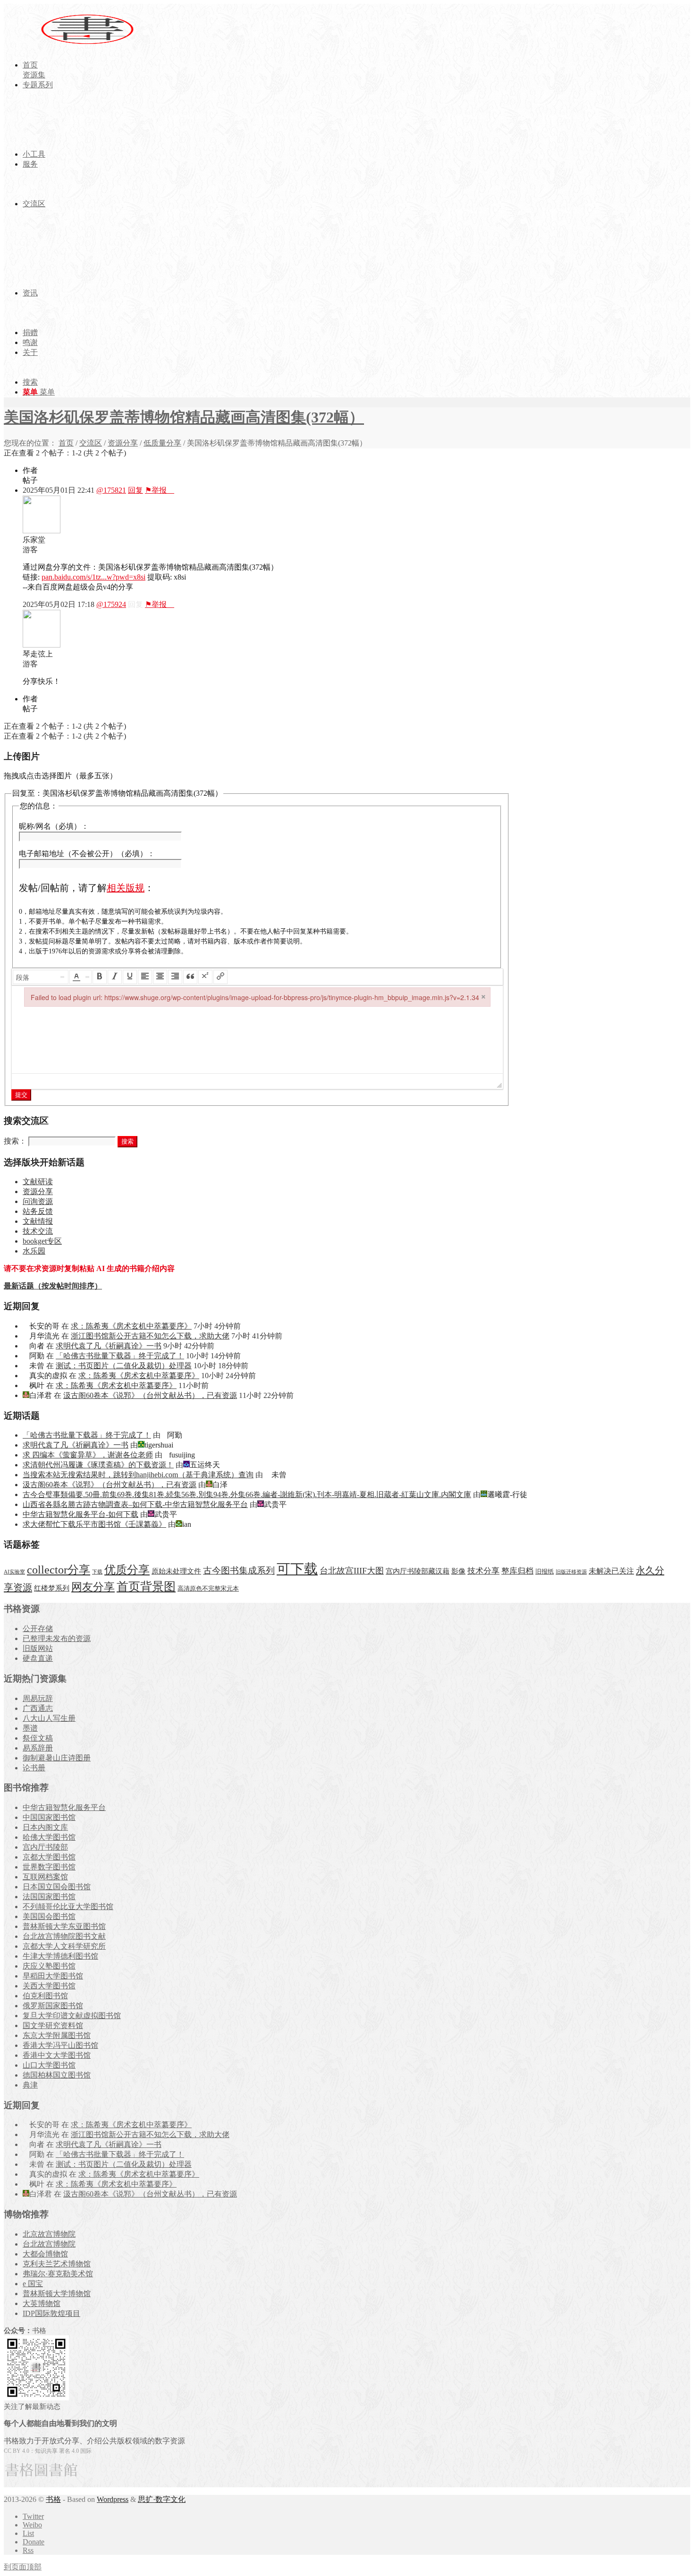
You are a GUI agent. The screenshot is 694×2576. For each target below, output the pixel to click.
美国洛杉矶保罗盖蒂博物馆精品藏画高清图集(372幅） (184, 417)
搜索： (15, 1141)
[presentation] (41, 977)
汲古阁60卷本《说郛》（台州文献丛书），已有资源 (150, 1395)
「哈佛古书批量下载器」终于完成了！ (120, 1356)
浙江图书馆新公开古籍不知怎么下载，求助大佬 (150, 1336)
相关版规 (126, 888)
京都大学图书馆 (49, 1857)
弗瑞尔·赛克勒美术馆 (58, 2274)
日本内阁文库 (45, 1827)
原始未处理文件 (176, 1571)
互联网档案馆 (45, 1877)
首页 (66, 443)
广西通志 (38, 1708)
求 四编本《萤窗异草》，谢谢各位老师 (88, 1455)
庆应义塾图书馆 (49, 1966)
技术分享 (483, 1571)
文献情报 (38, 1221)
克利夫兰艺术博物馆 (57, 2264)
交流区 (91, 443)
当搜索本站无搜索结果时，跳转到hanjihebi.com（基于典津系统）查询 (138, 1475)
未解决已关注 (611, 1571)
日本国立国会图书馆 (57, 1887)
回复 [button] (135, 490)
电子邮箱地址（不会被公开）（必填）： (87, 854)
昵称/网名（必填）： (54, 826)
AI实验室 (14, 1572)
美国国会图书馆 (49, 1916)
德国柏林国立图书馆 (57, 2075)
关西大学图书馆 (49, 1986)
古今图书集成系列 (239, 1570)
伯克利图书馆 (45, 1996)
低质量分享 (162, 443)
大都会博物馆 (45, 2254)
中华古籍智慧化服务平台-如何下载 (80, 1514)
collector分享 (59, 1570)
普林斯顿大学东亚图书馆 (64, 1926)
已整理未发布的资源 (57, 1638)
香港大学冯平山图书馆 (60, 2045)
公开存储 (38, 1629)
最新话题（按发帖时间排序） (53, 1286)
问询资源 (38, 1201)
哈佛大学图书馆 (49, 1837)
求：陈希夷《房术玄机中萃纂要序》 (131, 1326)
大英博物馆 (42, 2303)
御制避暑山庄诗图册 (57, 1758)
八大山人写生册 (49, 1718)
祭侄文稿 (38, 1738)
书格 (53, 2499)
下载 (97, 1572)
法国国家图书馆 (49, 1897)
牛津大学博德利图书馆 (60, 1956)
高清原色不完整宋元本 (208, 1589)
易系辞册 (38, 1748)
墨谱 (30, 1728)
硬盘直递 (38, 1658)
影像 (458, 1571)
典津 (30, 2085)
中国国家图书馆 (49, 1817)
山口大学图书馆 (49, 2065)
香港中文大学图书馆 (57, 2055)
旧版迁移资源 (571, 1572)
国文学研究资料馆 (53, 2025)
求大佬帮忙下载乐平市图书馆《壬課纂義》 (94, 1524)
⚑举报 (160, 490)
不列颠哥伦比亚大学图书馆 (68, 1907)
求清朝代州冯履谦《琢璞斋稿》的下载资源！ (98, 1465)
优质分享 (127, 1570)
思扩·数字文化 (162, 2499)
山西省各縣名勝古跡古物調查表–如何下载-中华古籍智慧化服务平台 (135, 1504)
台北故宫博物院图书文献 (64, 1936)
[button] (41, 977)
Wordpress (113, 2499)
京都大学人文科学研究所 (64, 1946)
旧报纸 (545, 1571)
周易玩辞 (38, 1698)
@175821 (111, 490)
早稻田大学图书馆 (53, 1976)
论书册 (34, 1768)
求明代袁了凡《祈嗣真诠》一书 (109, 1346)
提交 (21, 1095)
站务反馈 (38, 1211)
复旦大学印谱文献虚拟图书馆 (72, 2016)
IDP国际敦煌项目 (51, 2313)
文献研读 (38, 1182)
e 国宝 (33, 2284)
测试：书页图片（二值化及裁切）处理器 (124, 1366)
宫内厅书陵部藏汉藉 (418, 1571)
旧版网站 (38, 1648)
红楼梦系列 (52, 1588)
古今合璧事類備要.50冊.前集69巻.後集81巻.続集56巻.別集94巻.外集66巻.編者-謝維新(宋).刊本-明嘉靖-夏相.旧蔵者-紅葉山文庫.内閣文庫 (247, 1494)
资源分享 (123, 443)
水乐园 (34, 1251)
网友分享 (93, 1587)
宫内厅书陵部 (45, 1847)
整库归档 (517, 1571)
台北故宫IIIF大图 (352, 1571)
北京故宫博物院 (49, 2234)
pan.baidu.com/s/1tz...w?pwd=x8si (93, 577)
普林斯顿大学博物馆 (57, 2294)
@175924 (111, 604)
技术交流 (38, 1231)
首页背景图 (146, 1587)
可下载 (297, 1569)
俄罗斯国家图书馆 (53, 2006)
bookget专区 (42, 1241)
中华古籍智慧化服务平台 (64, 1807)
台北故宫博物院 (49, 2244)
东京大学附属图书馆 (57, 2035)
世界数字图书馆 (49, 1867)
